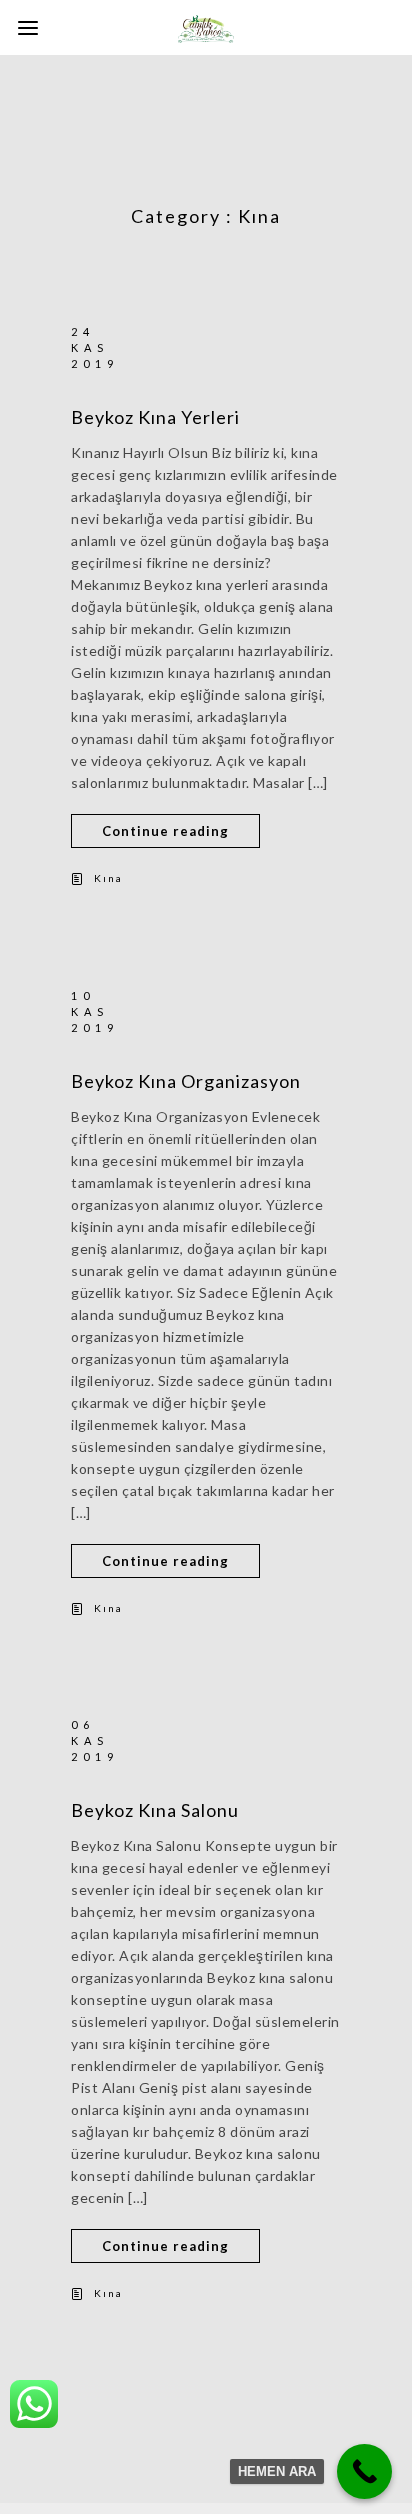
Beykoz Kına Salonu (155, 1810)
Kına (108, 878)
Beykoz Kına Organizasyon (186, 1081)
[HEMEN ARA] (364, 2471)
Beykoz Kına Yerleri (155, 417)
